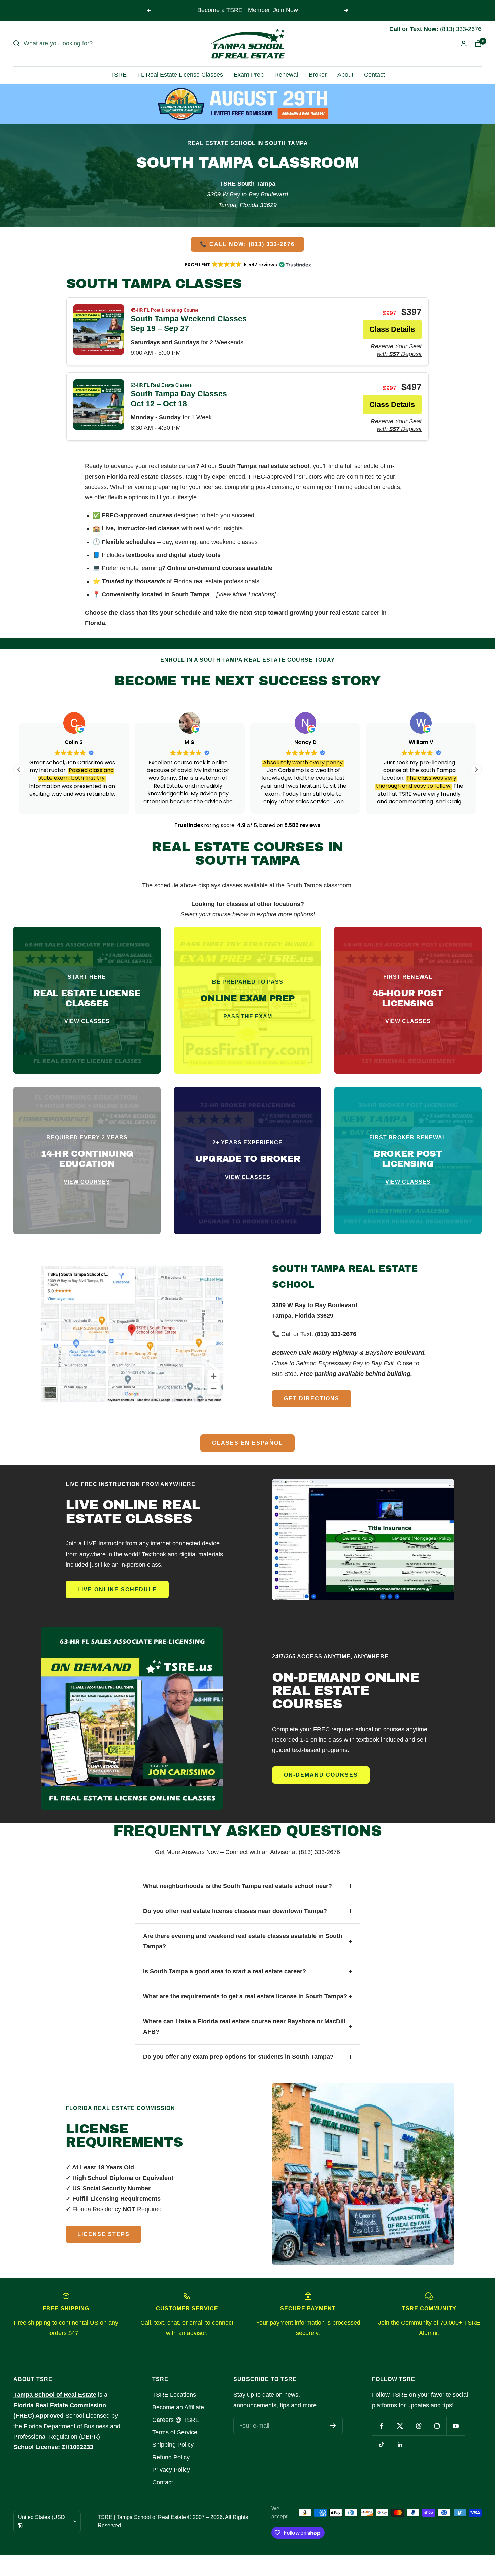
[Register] (333, 2426)
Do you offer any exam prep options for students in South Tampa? (238, 2057)
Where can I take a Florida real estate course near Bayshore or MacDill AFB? (244, 2027)
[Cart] (478, 44)
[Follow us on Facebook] (381, 2426)
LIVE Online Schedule (117, 1589)
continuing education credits (362, 487)
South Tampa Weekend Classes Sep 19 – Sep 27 (189, 320)
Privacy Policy (171, 2470)
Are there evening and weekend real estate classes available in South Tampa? (243, 1941)
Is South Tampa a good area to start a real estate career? (225, 1971)
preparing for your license (187, 487)
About (345, 75)
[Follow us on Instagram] (437, 2426)
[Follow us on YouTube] (455, 2426)
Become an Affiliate (178, 2407)
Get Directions (312, 1399)
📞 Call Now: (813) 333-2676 (247, 244)
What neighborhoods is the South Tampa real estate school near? (238, 1886)
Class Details (392, 329)
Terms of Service (175, 2432)
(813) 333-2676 (319, 1852)
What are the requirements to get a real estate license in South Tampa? (245, 1996)
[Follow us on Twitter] (400, 2426)
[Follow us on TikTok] (381, 2445)
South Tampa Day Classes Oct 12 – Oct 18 (179, 395)
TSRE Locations (174, 2395)
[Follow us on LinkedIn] (400, 2445)
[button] (476, 770)
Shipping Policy (173, 2445)
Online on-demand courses (206, 568)
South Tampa (190, 594)
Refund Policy (171, 2457)
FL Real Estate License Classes (180, 75)
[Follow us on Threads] (418, 2426)
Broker (318, 75)
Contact (374, 75)
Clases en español (247, 1443)
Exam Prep (249, 75)
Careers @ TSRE (176, 2420)
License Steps (104, 2234)
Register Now (283, 10)
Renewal (286, 75)
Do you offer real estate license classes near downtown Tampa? (235, 1911)
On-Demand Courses (321, 1775)
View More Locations (246, 594)
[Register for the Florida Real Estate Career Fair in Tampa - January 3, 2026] (248, 104)
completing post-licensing (259, 487)
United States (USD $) (41, 2521)
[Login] (464, 44)
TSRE (119, 75)
